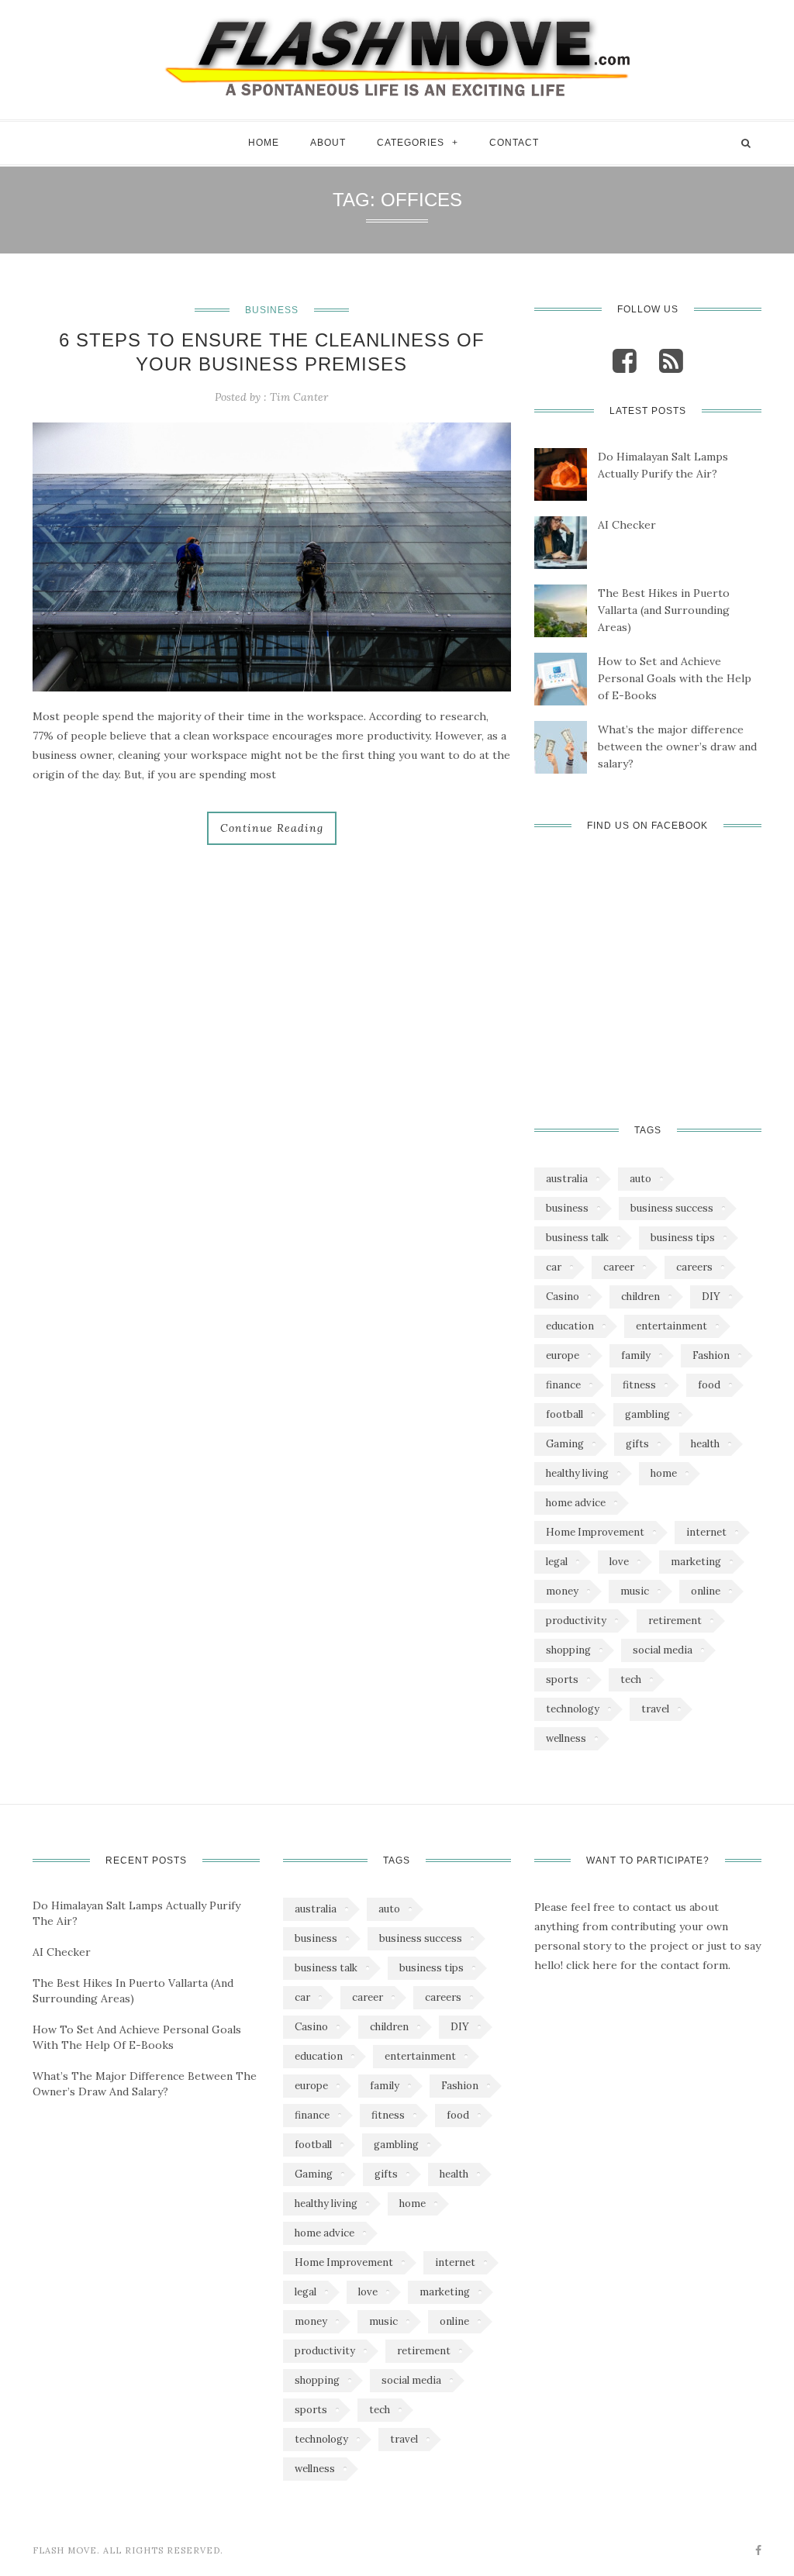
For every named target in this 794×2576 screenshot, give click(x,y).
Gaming (565, 1444)
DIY (711, 1297)
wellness (566, 1738)
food (709, 1385)
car (554, 1267)
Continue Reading (272, 828)
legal (557, 1562)
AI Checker (627, 525)
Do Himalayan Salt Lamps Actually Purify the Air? (663, 465)
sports (562, 1679)
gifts (637, 1444)
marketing (696, 1562)
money (562, 1591)
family (636, 1355)
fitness (639, 1385)
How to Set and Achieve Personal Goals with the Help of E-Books (675, 678)
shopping (568, 1650)
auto (640, 1179)
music (635, 1591)
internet (706, 1532)
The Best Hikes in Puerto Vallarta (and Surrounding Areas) (664, 610)
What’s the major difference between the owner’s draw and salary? (677, 747)
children (640, 1297)
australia (567, 1179)
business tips (683, 1238)
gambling (647, 1414)
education (570, 1326)
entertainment (671, 1326)
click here (592, 1965)
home (664, 1473)
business (567, 1208)
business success (672, 1208)
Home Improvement (595, 1532)
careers (694, 1267)
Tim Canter (299, 397)
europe (563, 1355)
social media (663, 1650)
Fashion (711, 1355)
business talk (577, 1238)
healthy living (577, 1473)
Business (272, 310)
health (705, 1444)
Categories (411, 143)
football (564, 1414)
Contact (514, 143)
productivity (576, 1621)
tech (631, 1679)
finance (563, 1385)
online (706, 1591)
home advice (576, 1503)
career (619, 1267)
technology (573, 1709)
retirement (675, 1621)
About (328, 143)
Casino (563, 1297)
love (619, 1562)
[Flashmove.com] (397, 56)
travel (655, 1709)
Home (264, 143)
